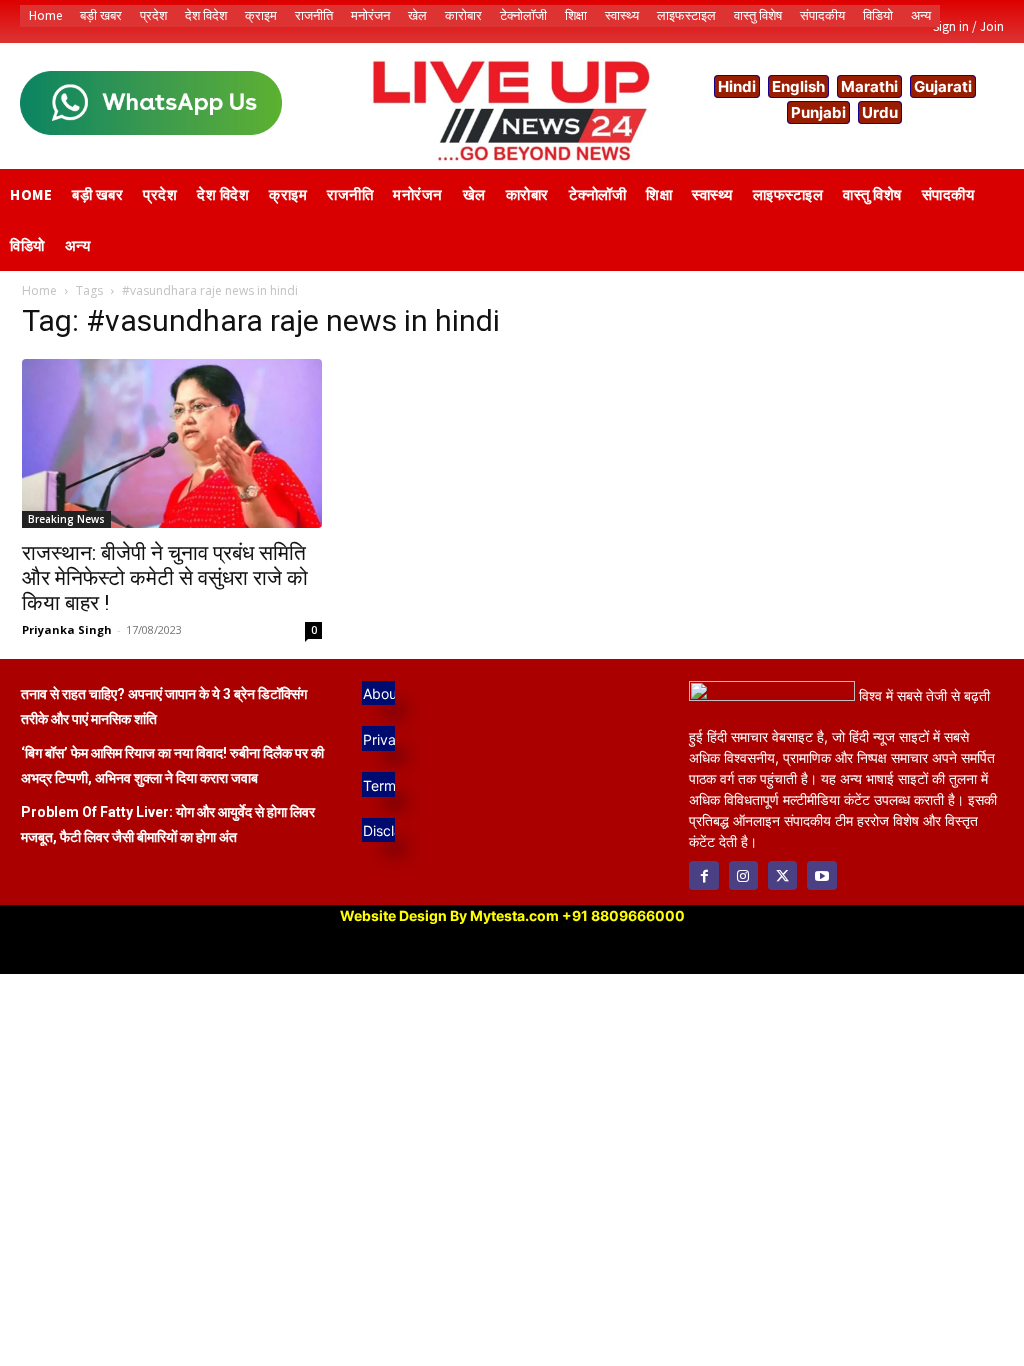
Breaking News (66, 519)
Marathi (869, 86)
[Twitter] (782, 875)
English (798, 86)
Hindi (737, 86)
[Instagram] (743, 875)
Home (39, 290)
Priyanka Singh (67, 629)
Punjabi (818, 112)
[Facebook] (703, 875)
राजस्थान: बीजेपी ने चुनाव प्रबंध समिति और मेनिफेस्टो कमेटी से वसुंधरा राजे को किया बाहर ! (165, 578)
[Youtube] (821, 875)
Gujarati (943, 86)
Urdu (880, 112)
